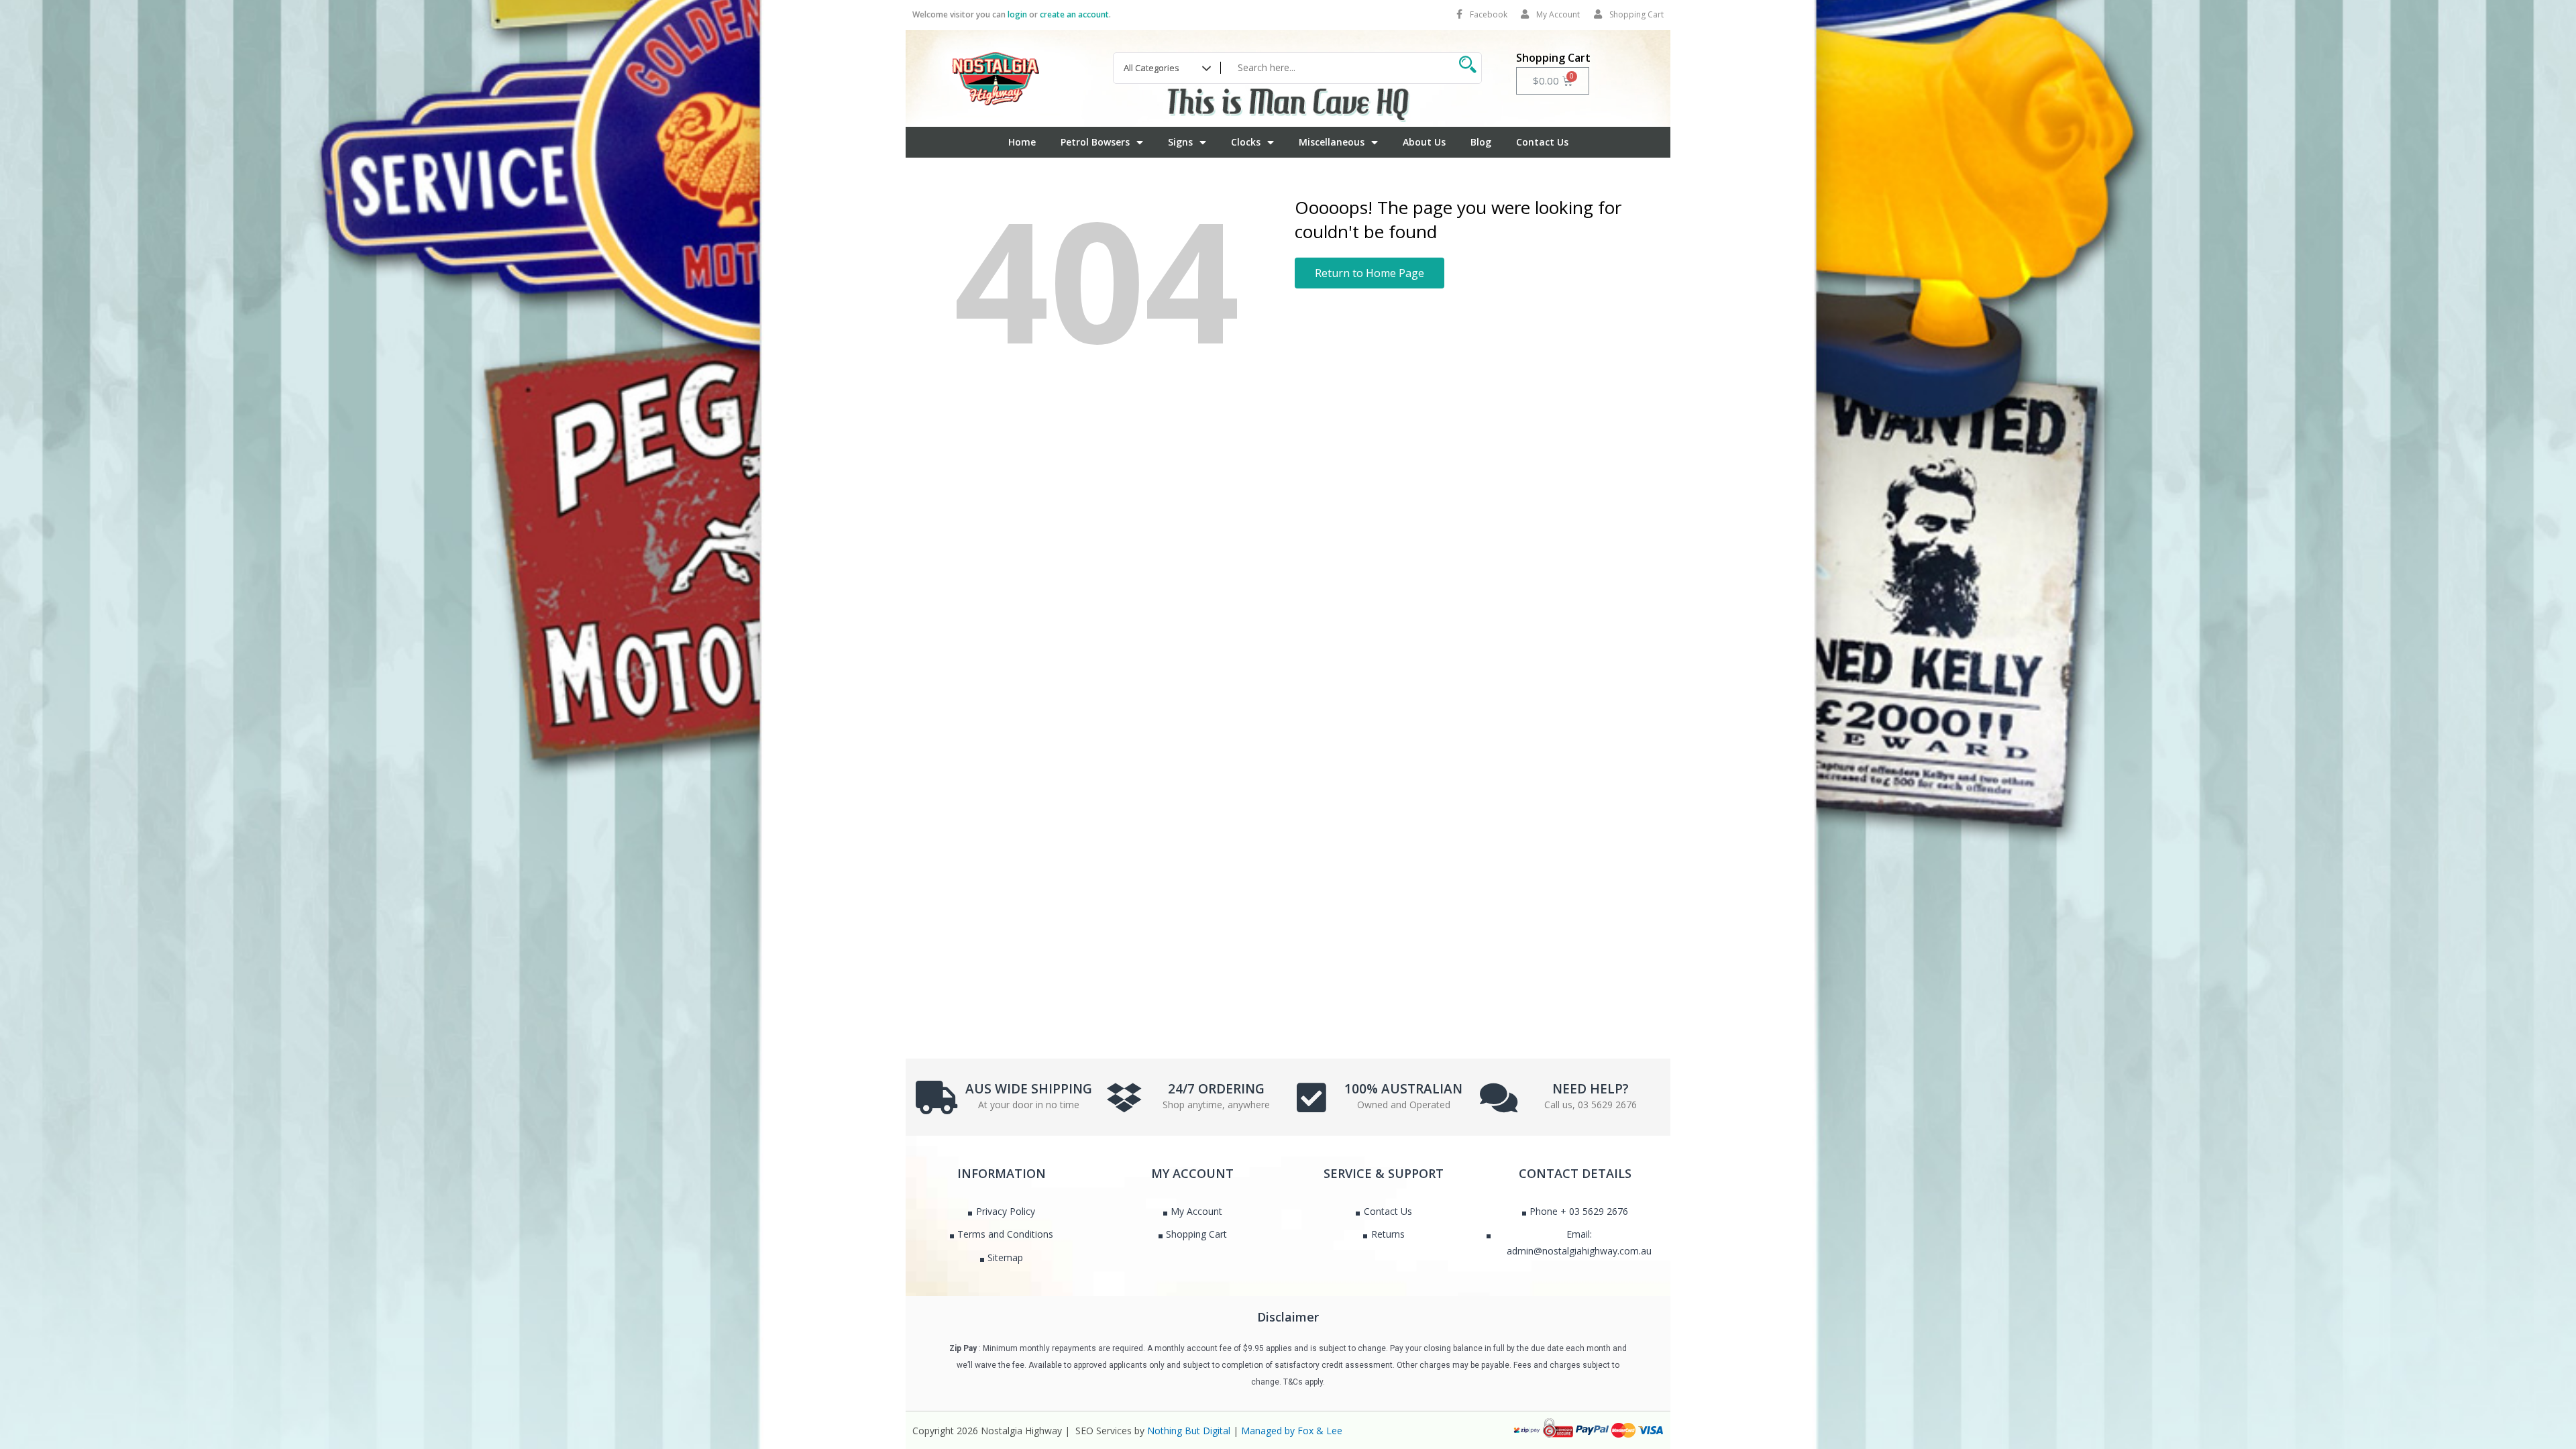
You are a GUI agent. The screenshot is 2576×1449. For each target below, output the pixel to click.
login (1017, 14)
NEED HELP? (1591, 1089)
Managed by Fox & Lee (1292, 1431)
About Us (1424, 142)
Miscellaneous (1332, 142)
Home (1022, 142)
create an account (1074, 14)
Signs (1180, 142)
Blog (1481, 142)
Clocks (1246, 142)
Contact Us (1542, 142)
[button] (1370, 273)
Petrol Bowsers (1095, 142)
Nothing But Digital (1189, 1431)
